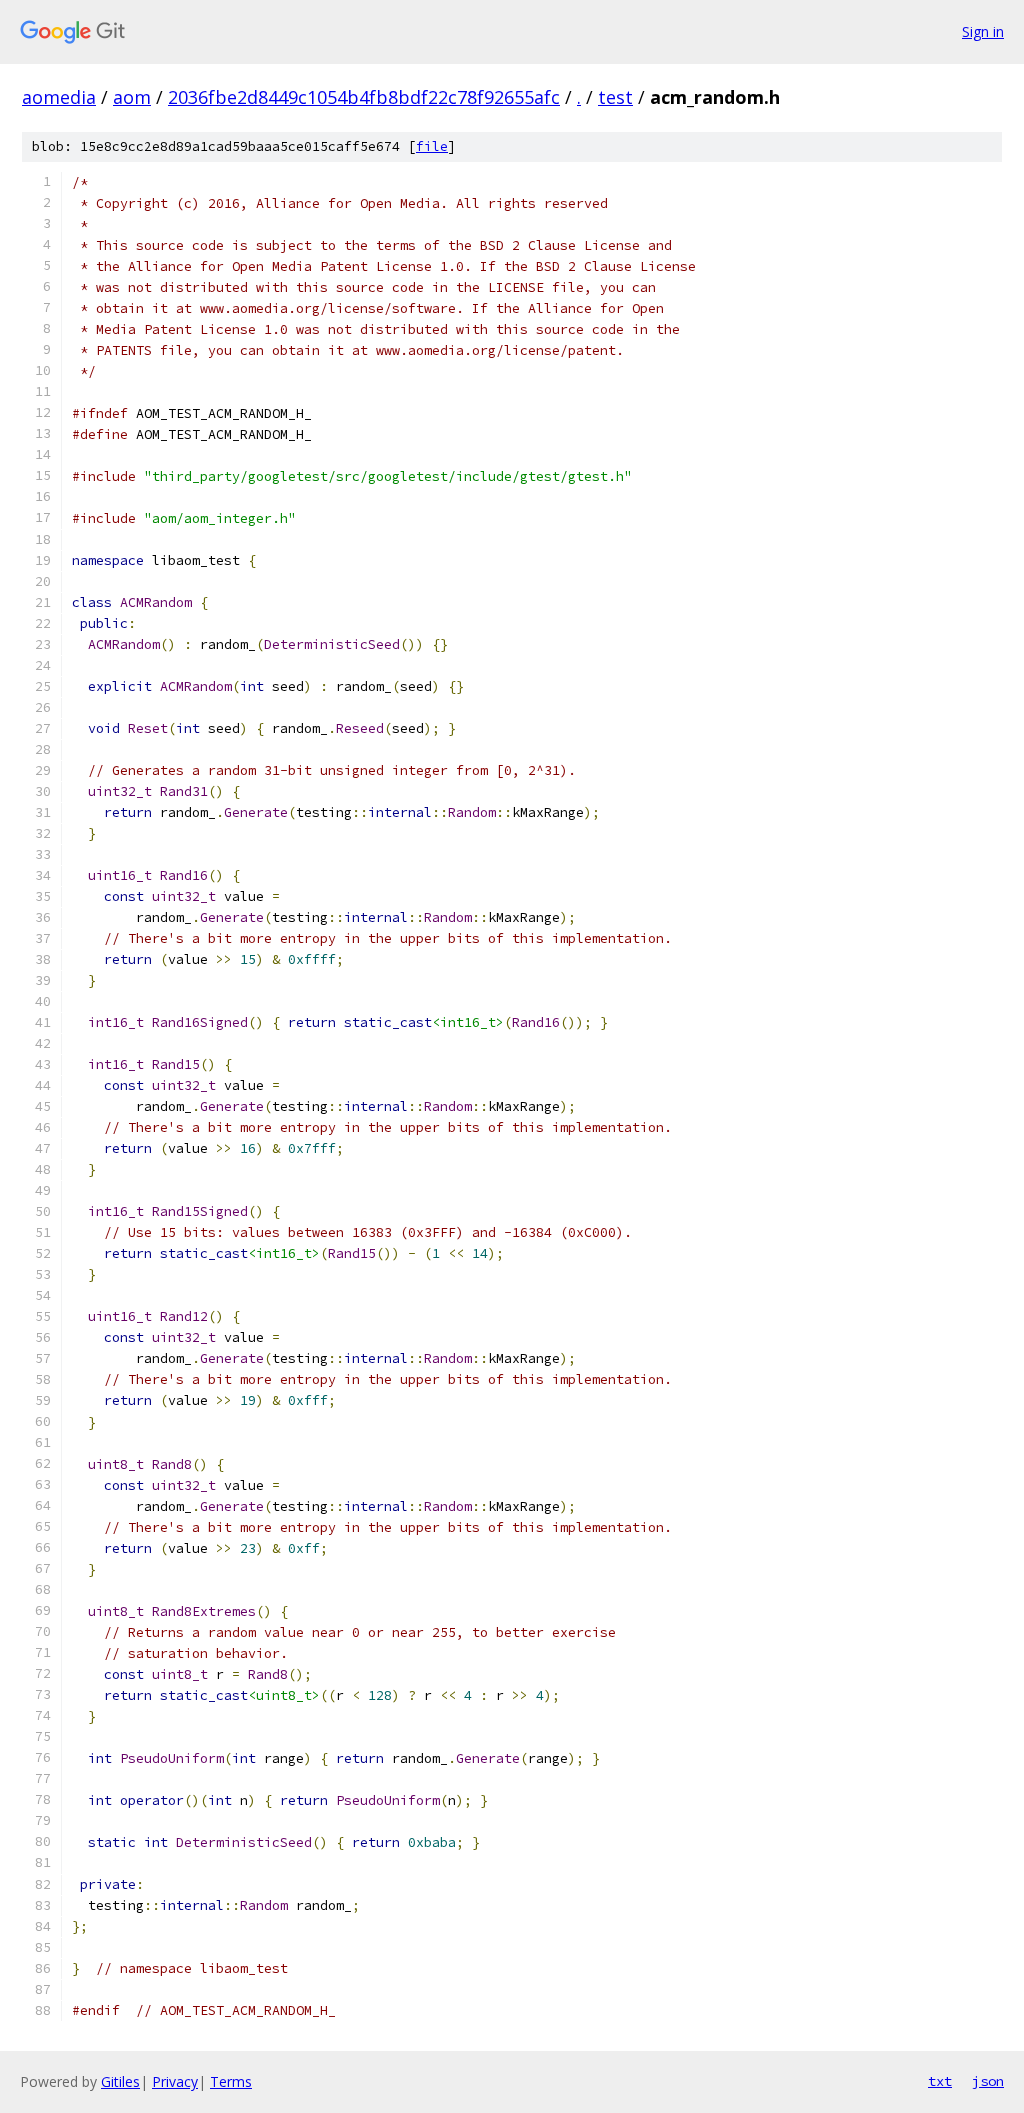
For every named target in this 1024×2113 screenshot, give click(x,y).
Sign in (983, 31)
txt (940, 2081)
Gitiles (120, 2081)
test (615, 97)
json (988, 2081)
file (432, 146)
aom (132, 97)
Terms (231, 2081)
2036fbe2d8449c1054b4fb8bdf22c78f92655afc (364, 97)
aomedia (59, 97)
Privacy (175, 2081)
